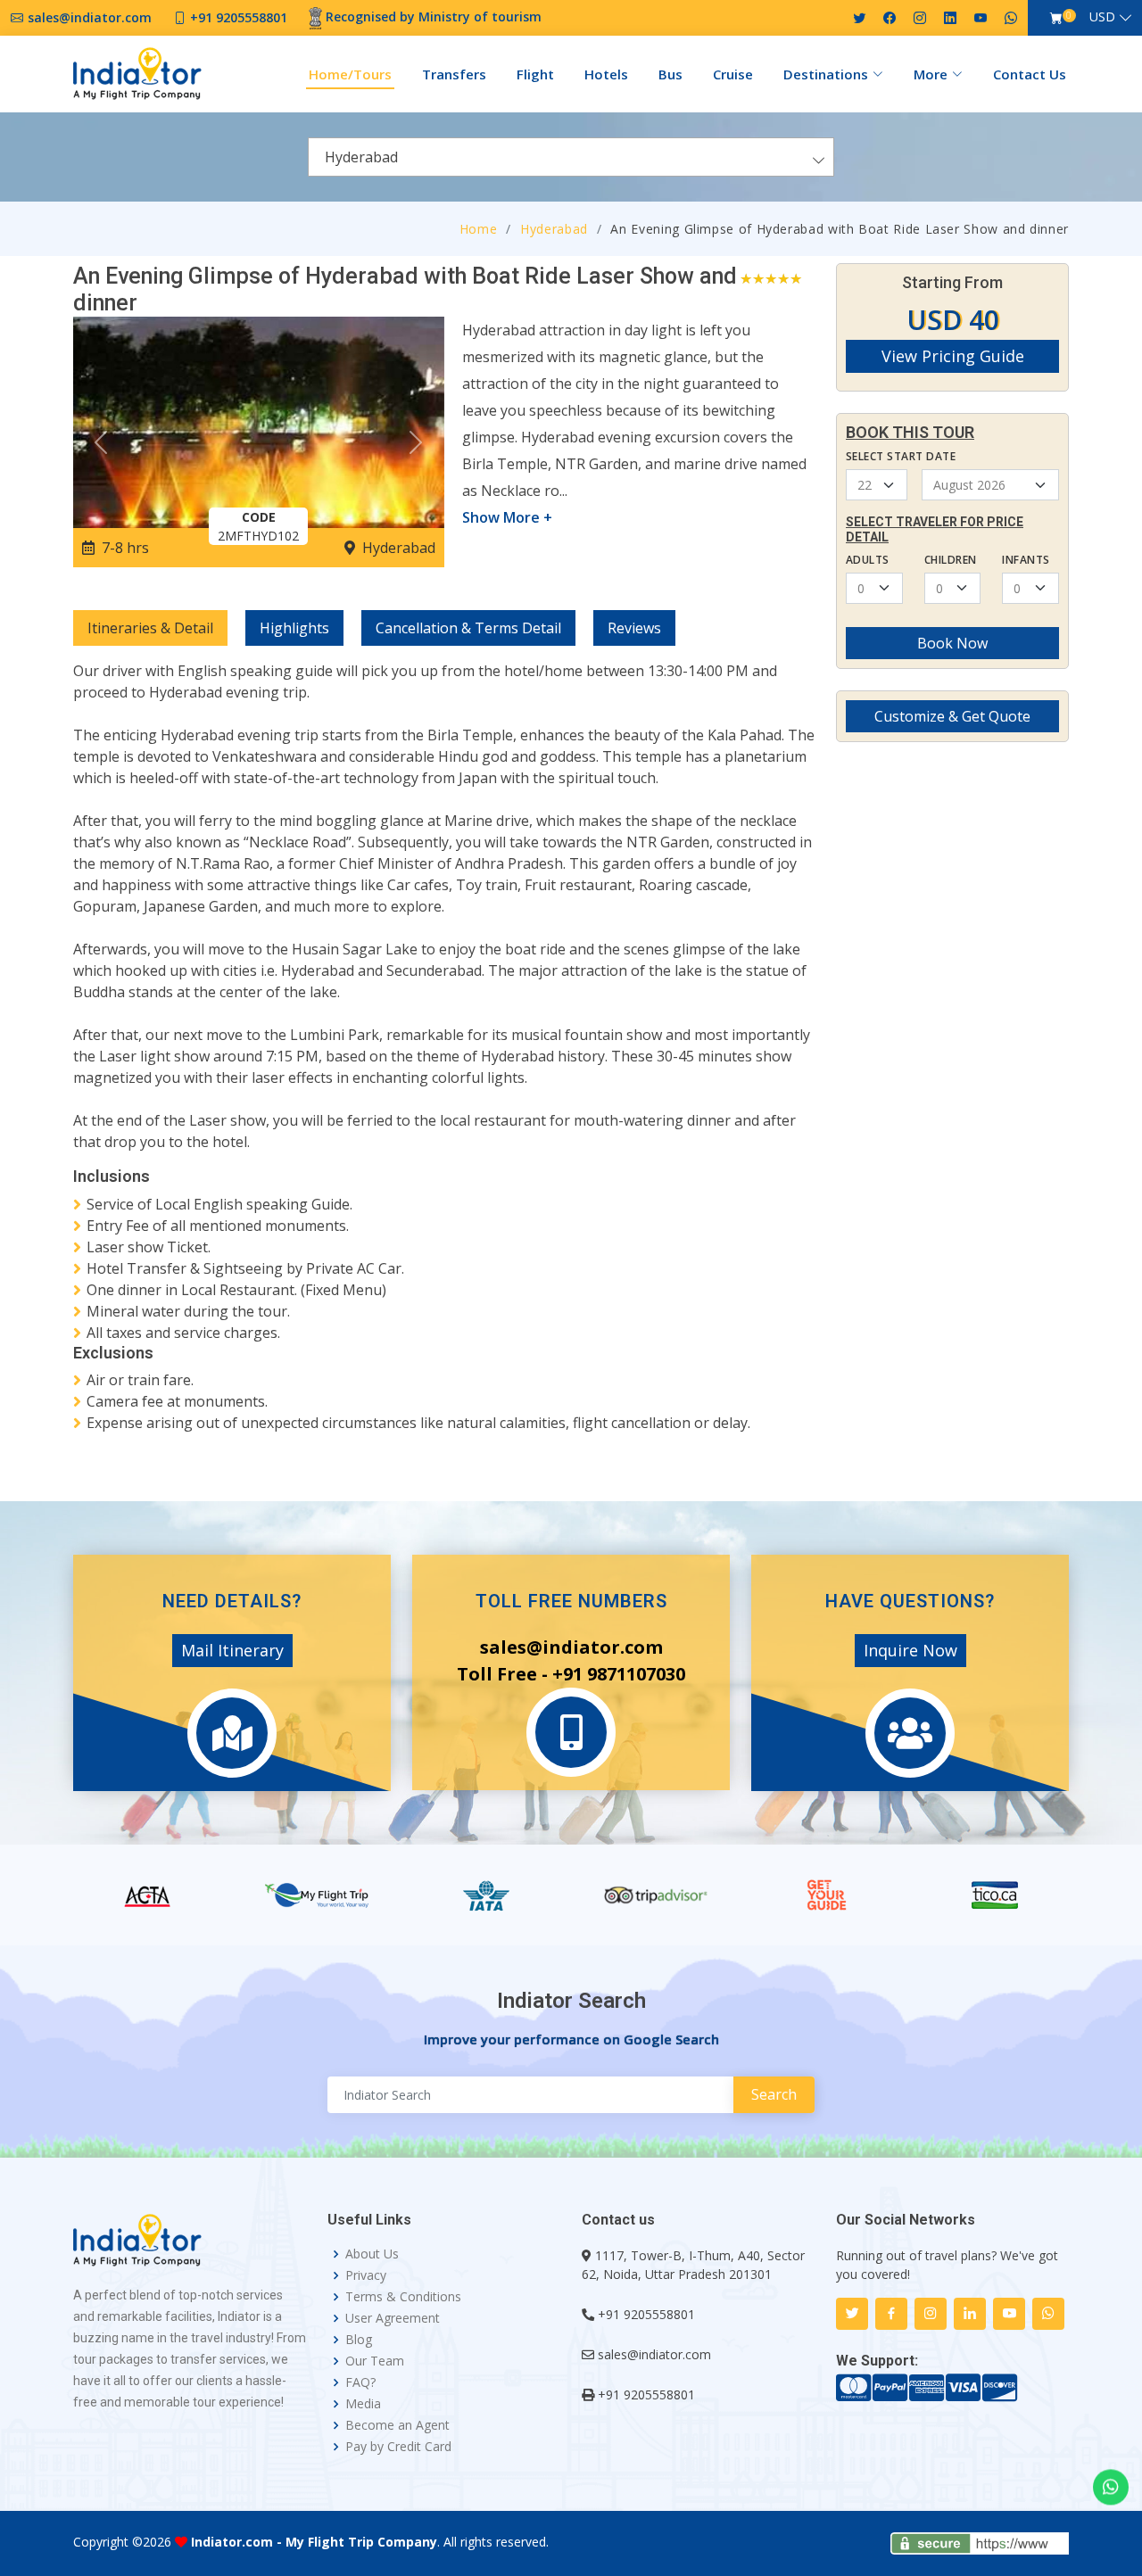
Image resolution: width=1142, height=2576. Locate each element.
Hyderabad (554, 229)
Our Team (375, 2361)
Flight (535, 74)
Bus (670, 74)
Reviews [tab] (634, 628)
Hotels (606, 74)
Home (479, 229)
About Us (372, 2254)
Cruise (733, 74)
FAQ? (360, 2382)
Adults (868, 560)
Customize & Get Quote (952, 716)
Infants (1026, 560)
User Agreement (393, 2318)
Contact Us (1030, 74)
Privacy (366, 2275)
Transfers (454, 74)
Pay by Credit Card (398, 2447)
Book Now (952, 643)
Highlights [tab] (294, 628)
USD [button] (1102, 17)
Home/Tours (350, 74)
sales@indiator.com (654, 2354)
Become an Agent (397, 2425)
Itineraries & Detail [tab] (150, 628)
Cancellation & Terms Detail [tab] (468, 628)
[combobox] (571, 157)
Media (363, 2404)
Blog (359, 2340)
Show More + (507, 517)
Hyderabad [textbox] (361, 157)
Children (951, 560)
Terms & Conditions (403, 2297)
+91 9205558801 (646, 2314)
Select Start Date (901, 456)
